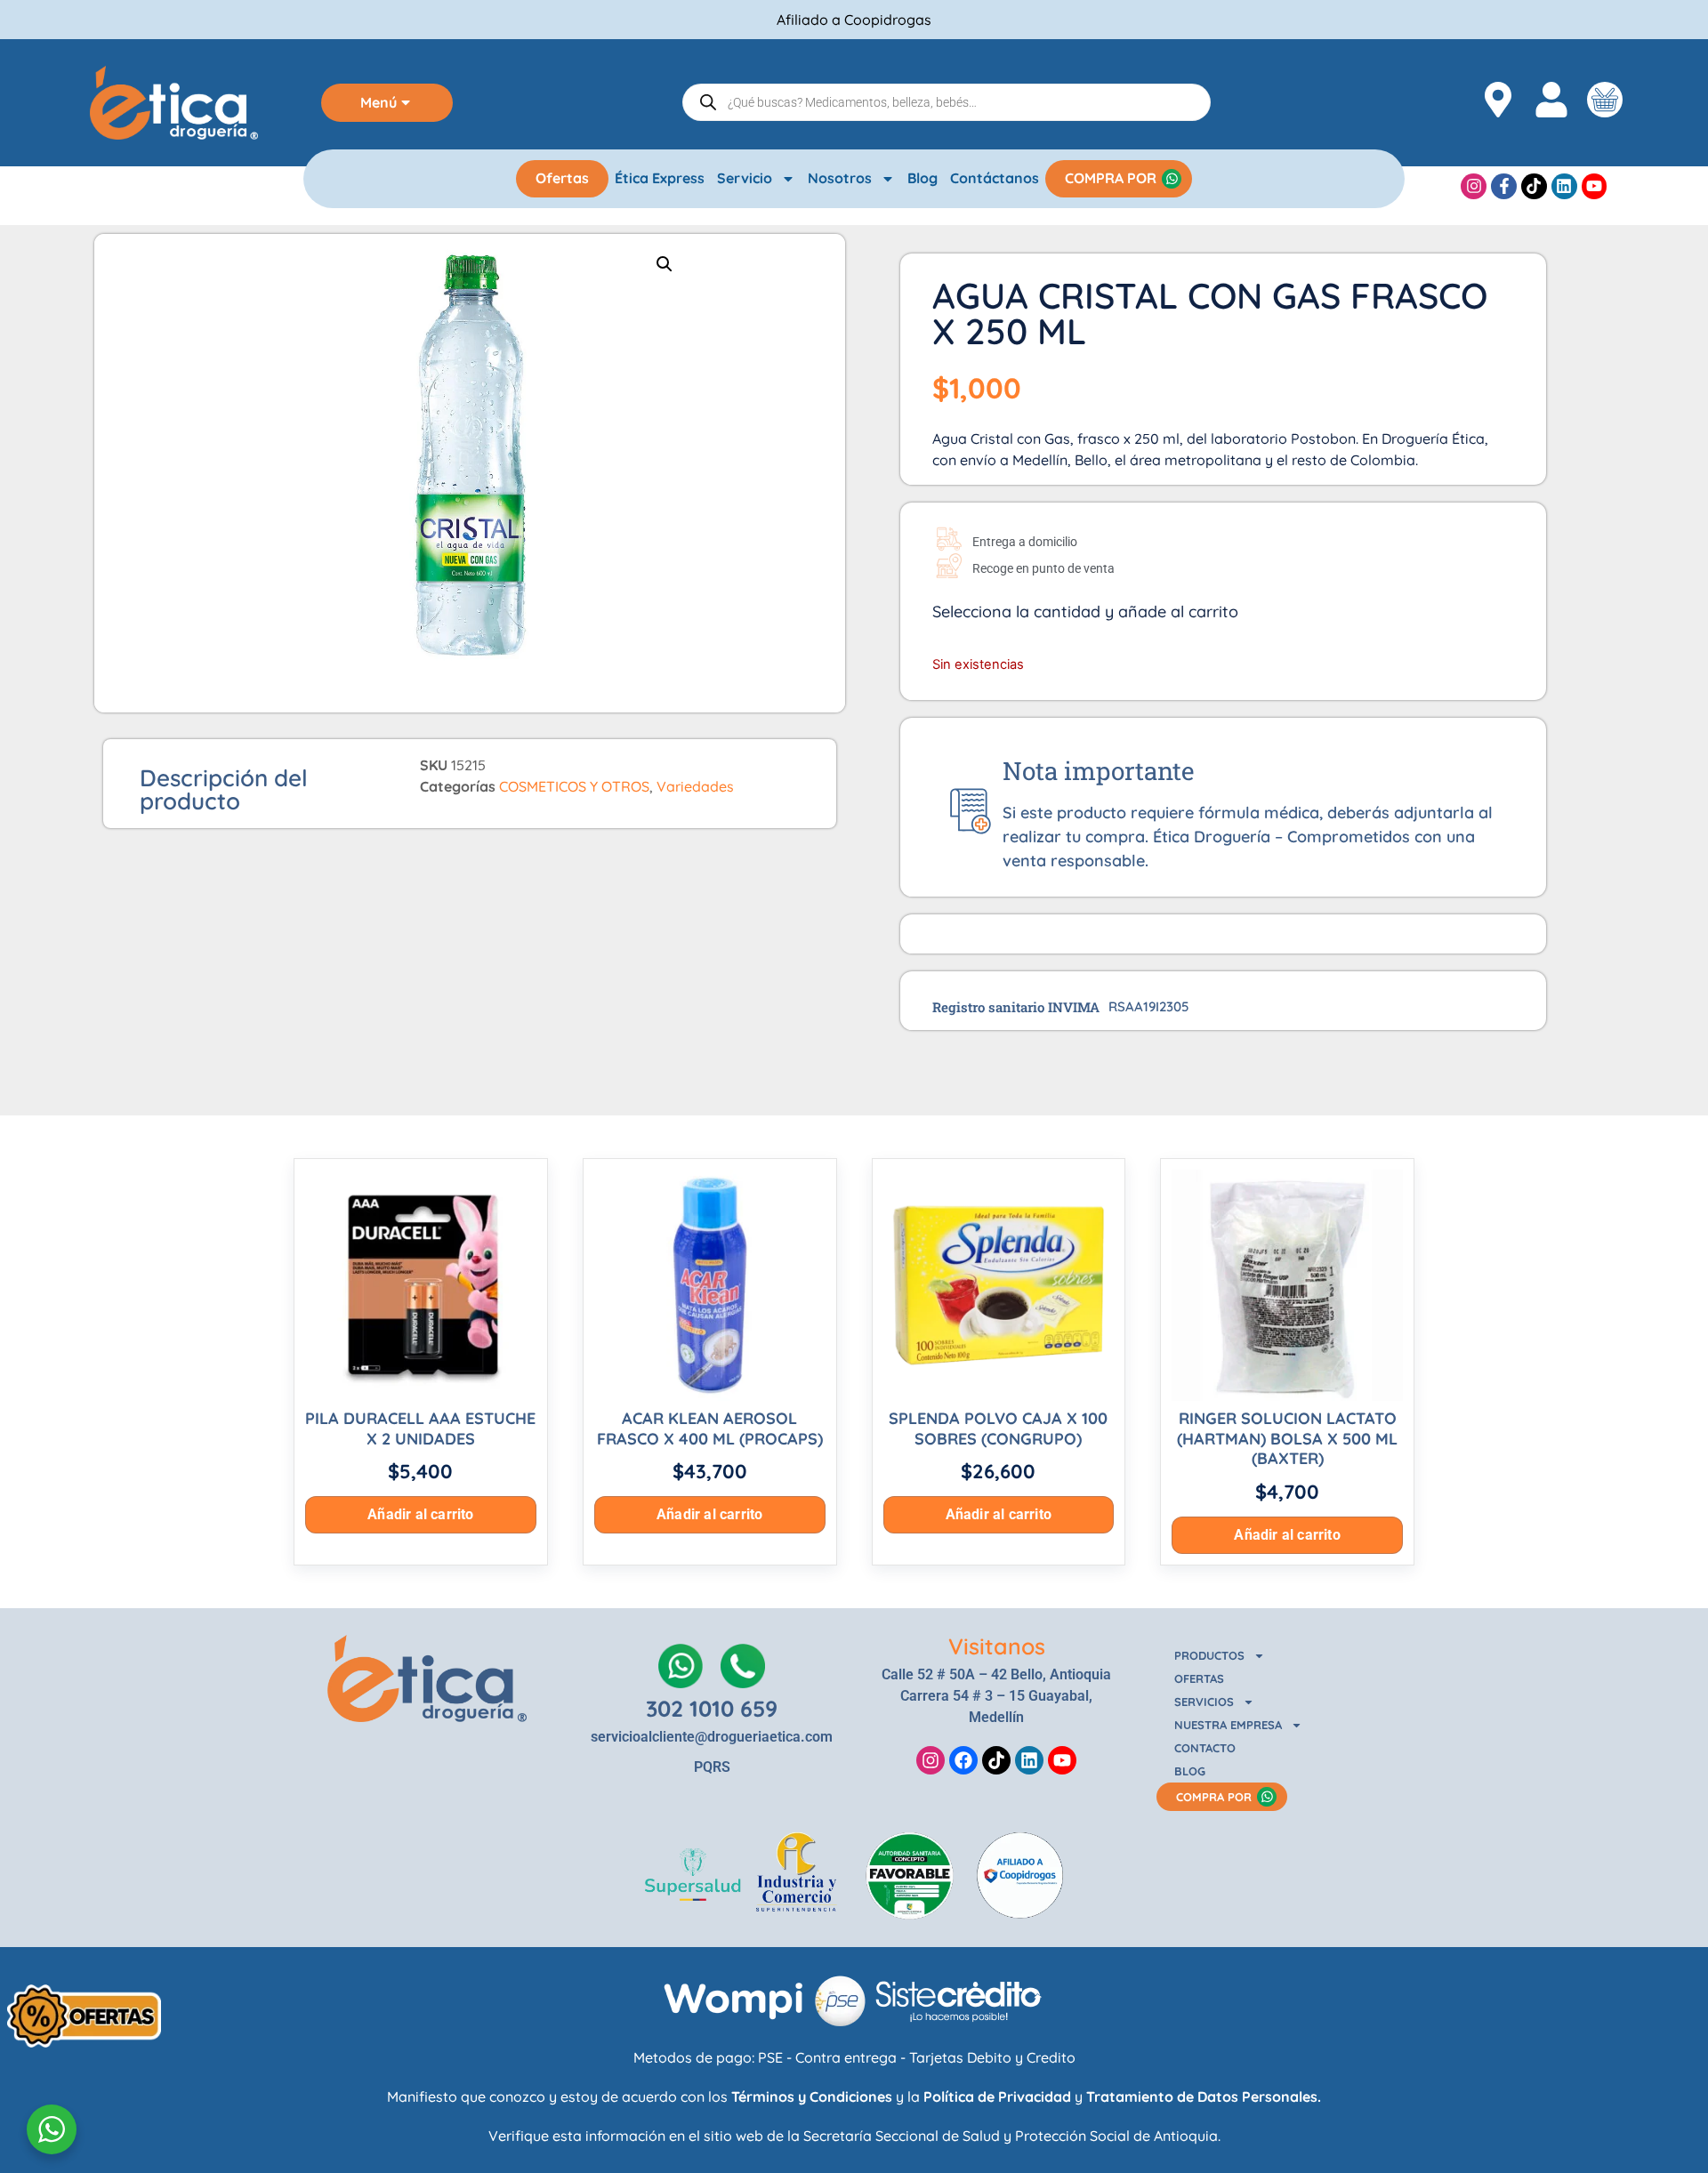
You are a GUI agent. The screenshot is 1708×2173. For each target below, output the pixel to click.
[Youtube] (1595, 186)
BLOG (1190, 1771)
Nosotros (840, 178)
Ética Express (660, 178)
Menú (379, 102)
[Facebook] (963, 1760)
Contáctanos (995, 178)
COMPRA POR (1111, 178)
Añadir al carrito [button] (420, 1514)
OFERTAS (1199, 1678)
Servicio (745, 178)
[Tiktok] (1534, 186)
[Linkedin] (1564, 186)
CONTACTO (1205, 1748)
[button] (665, 264)
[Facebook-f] (1504, 186)
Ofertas (562, 178)
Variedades (695, 786)
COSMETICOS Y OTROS (574, 786)
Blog (922, 178)
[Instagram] (1474, 186)
